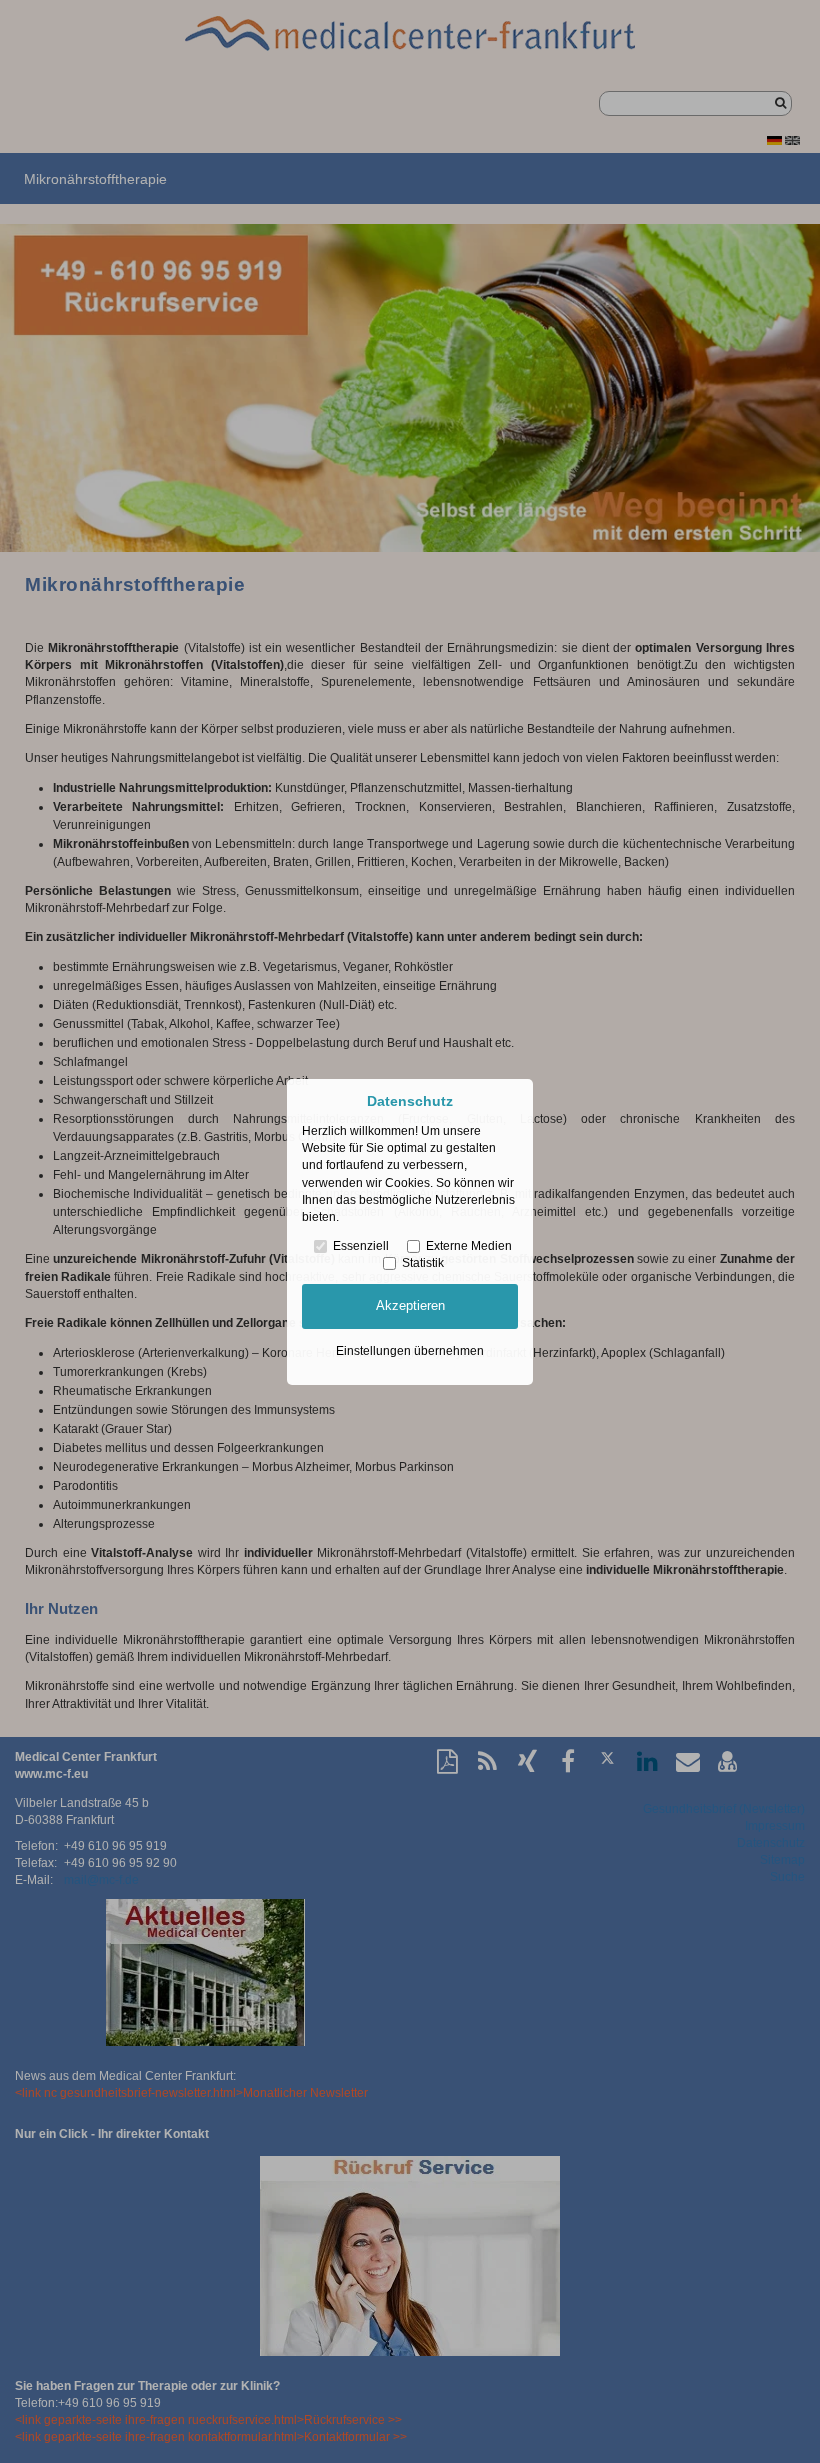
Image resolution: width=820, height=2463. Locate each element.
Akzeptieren (410, 1305)
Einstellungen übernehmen (410, 1351)
